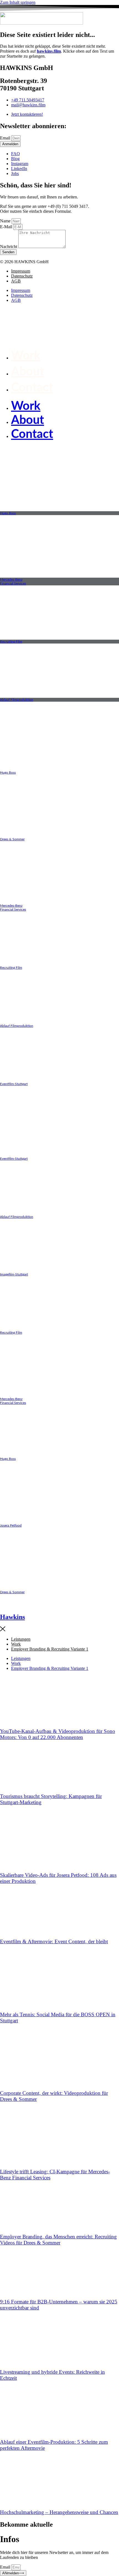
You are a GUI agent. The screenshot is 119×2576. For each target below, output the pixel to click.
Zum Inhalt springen (18, 2)
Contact (32, 388)
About (28, 372)
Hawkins (12, 1617)
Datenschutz (22, 276)
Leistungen (21, 1639)
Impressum (21, 271)
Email (6, 138)
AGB (16, 281)
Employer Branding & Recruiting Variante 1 (50, 1649)
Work (26, 356)
